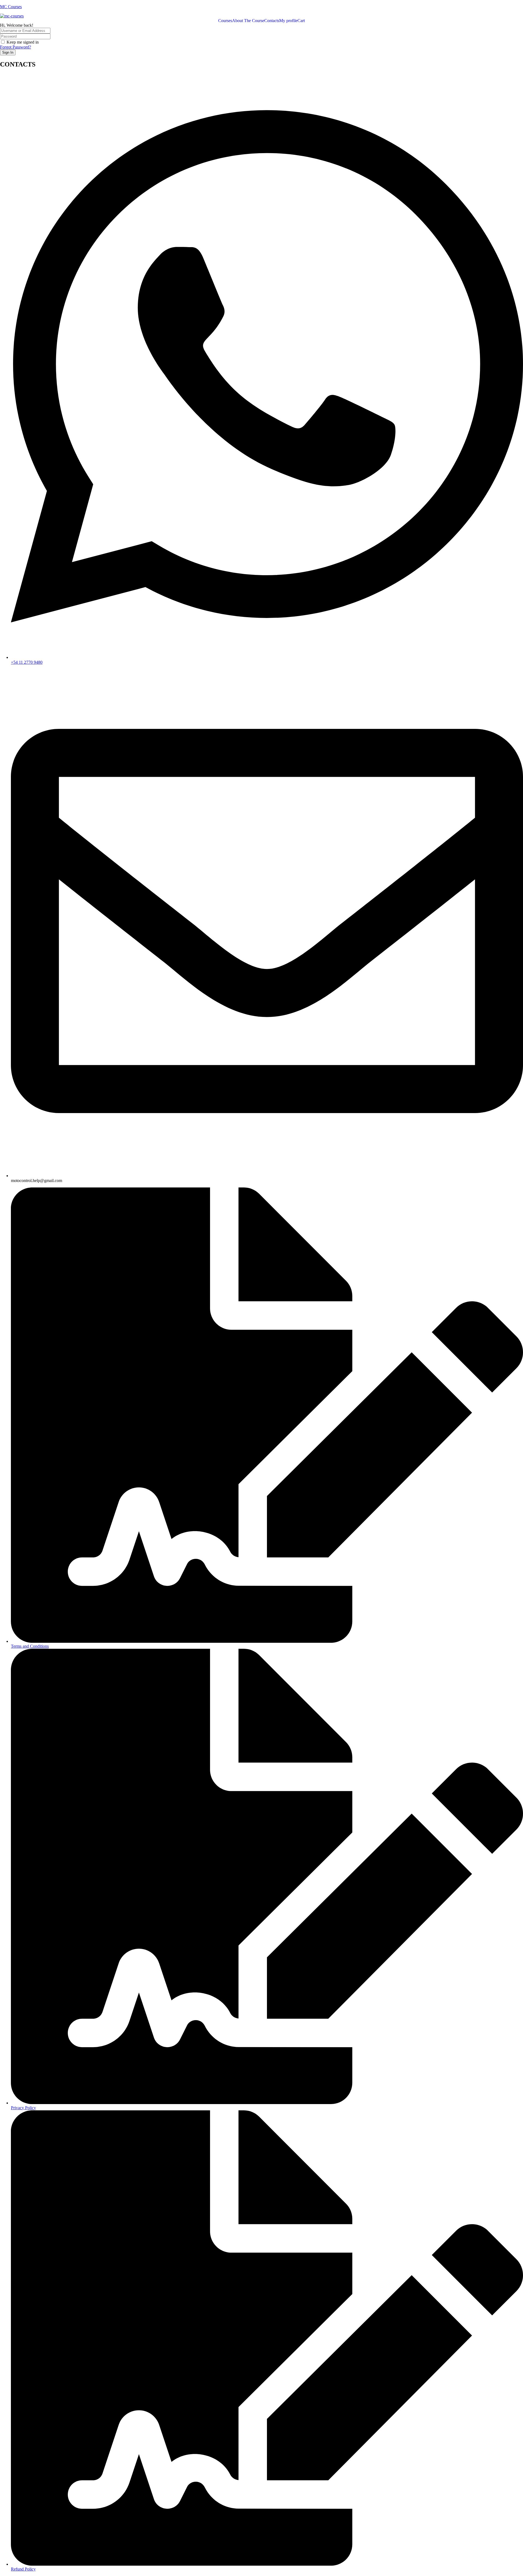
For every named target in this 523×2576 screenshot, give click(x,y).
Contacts (272, 21)
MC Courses (11, 7)
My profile (288, 21)
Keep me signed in (23, 42)
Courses (225, 21)
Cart (301, 21)
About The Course (248, 21)
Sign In (8, 52)
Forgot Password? (16, 47)
